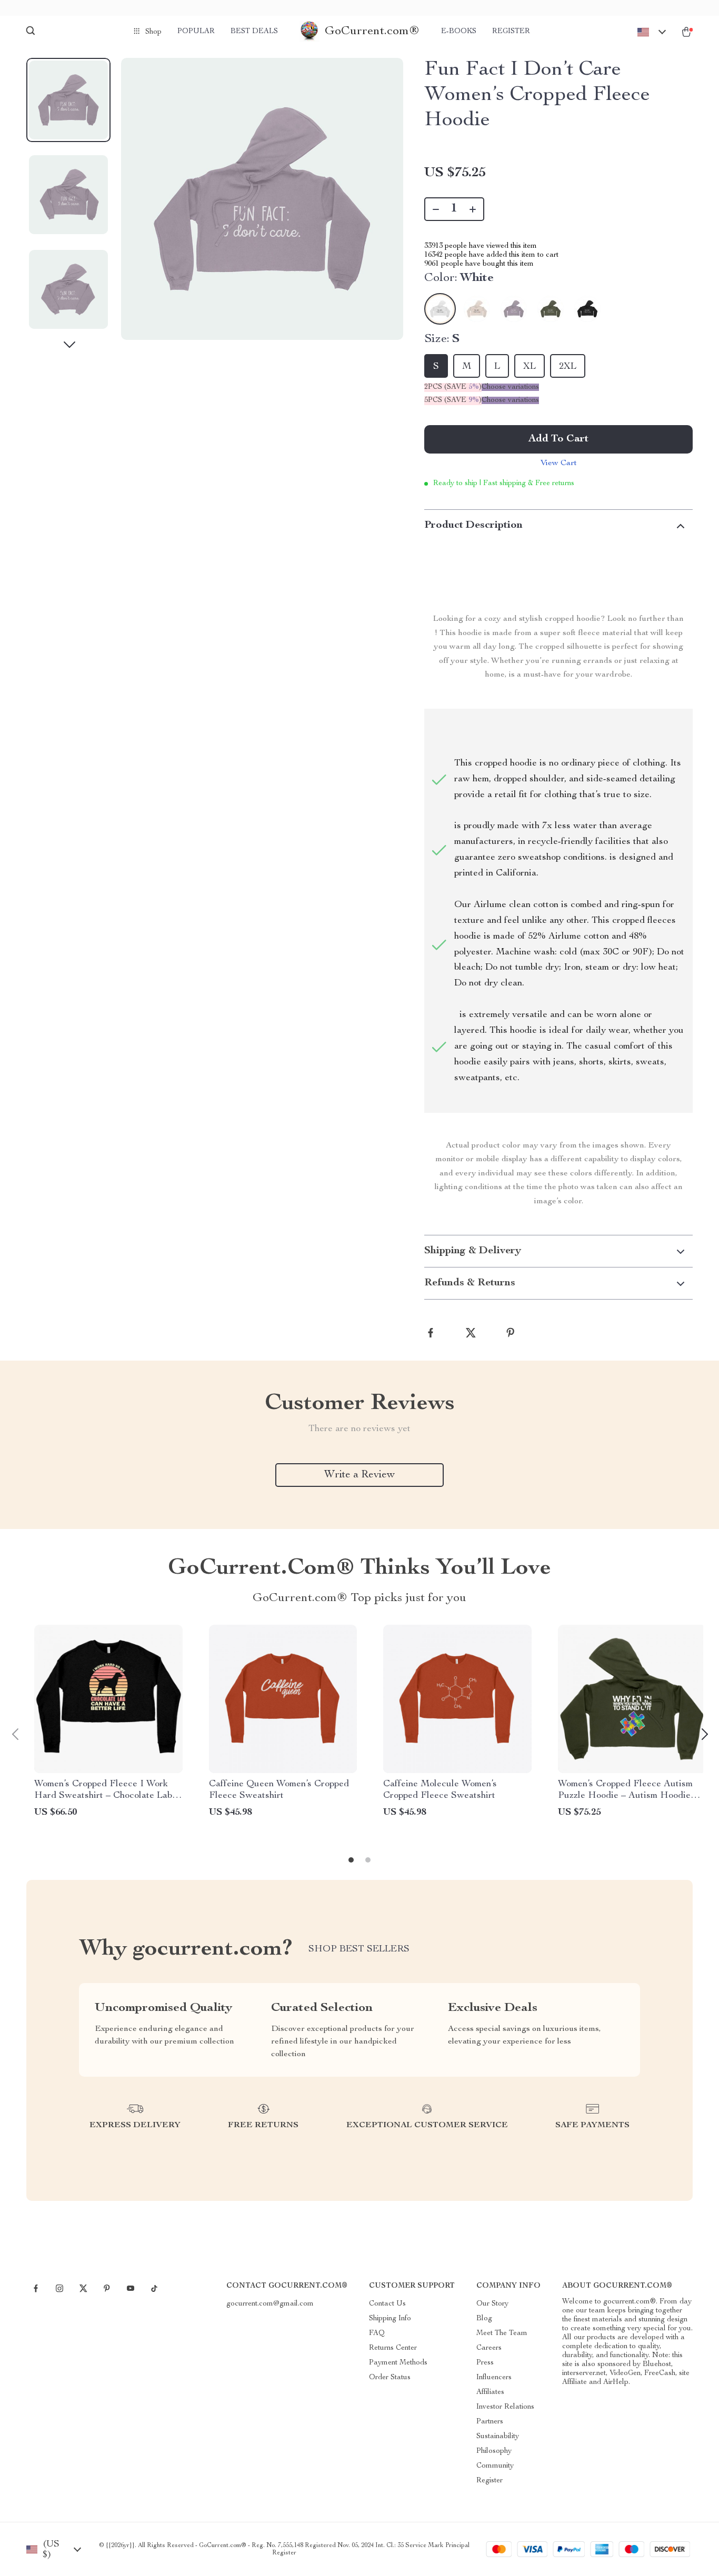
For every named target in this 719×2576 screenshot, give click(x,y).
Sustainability (498, 2437)
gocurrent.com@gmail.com (270, 2304)
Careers (489, 2348)
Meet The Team (502, 2333)
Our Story (492, 2304)
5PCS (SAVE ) (453, 400)
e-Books (459, 32)
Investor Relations (505, 2407)
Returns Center (393, 2348)
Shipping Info (390, 2319)
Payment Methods (398, 2363)
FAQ (377, 2333)
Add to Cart (558, 439)
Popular (196, 32)
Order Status (390, 2378)
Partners (490, 2422)
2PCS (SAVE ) (453, 387)
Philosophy (494, 2451)
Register (511, 32)
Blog (484, 2319)
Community (495, 2466)
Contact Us (387, 2304)
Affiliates (490, 2392)
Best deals (254, 32)
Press (485, 2363)
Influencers (494, 2378)
